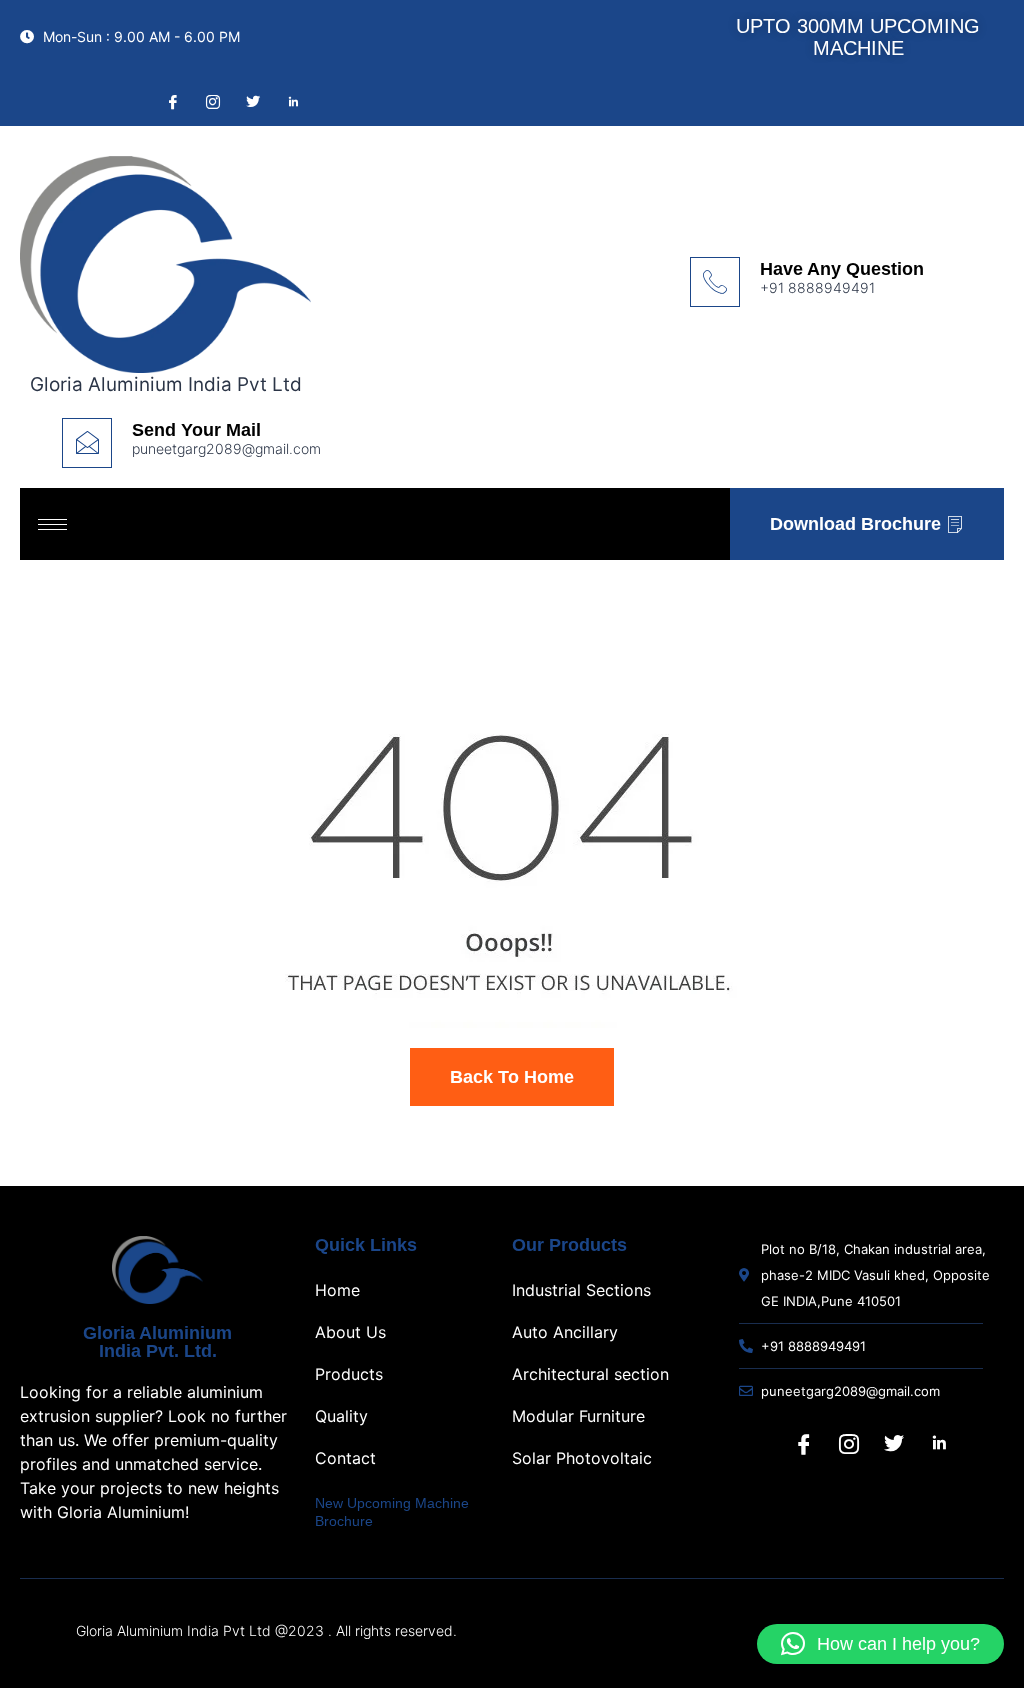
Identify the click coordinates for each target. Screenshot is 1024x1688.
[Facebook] (171, 101)
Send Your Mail (196, 430)
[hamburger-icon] (52, 524)
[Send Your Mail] (87, 443)
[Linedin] (291, 101)
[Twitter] (251, 101)
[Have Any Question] (715, 282)
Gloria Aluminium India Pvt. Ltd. (157, 1342)
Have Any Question (842, 269)
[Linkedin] (939, 1444)
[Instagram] (211, 101)
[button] (880, 1644)
